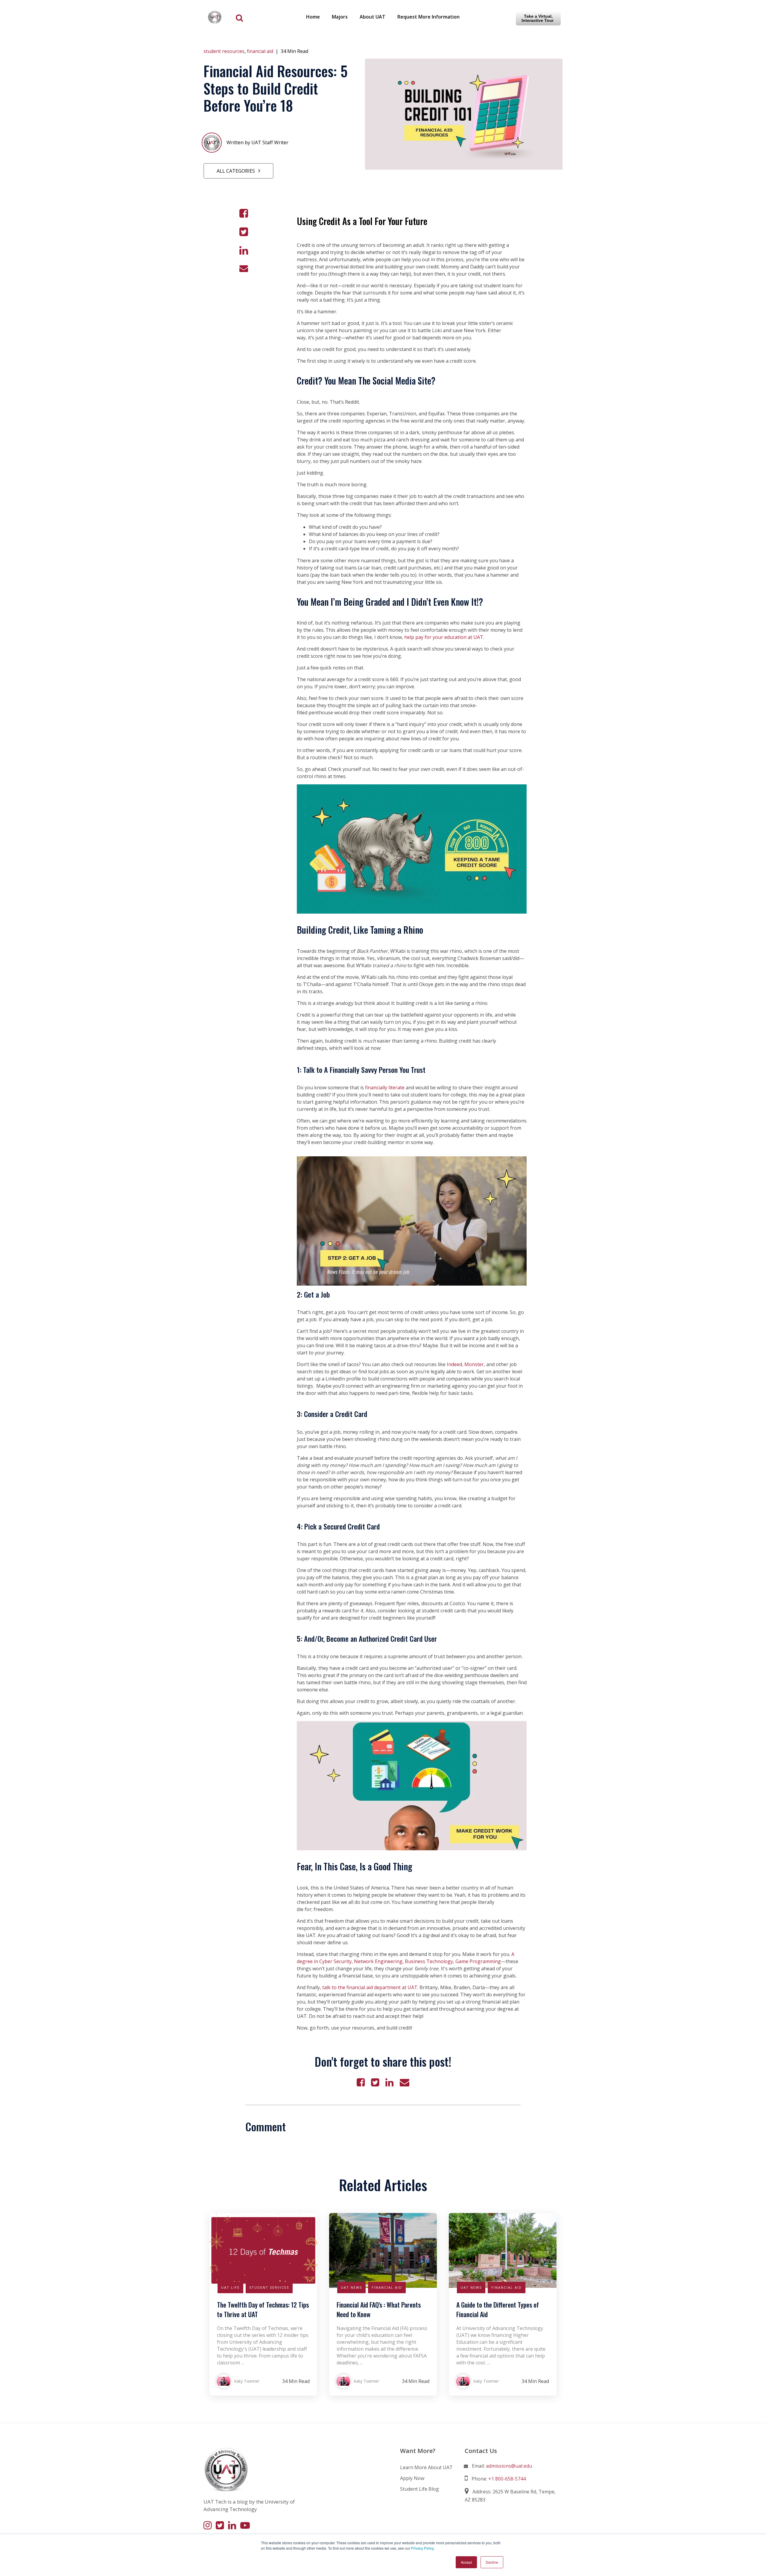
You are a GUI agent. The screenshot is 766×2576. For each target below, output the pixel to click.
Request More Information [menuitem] (428, 17)
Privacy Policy (422, 2548)
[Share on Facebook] (244, 213)
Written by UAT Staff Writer (257, 142)
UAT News (351, 2287)
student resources (224, 51)
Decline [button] (492, 2562)
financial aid (260, 51)
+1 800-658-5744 (507, 2479)
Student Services (269, 2287)
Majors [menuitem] (340, 17)
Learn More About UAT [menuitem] (426, 2467)
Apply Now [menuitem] (412, 2478)
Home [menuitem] (313, 17)
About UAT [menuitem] (373, 17)
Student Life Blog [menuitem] (420, 2489)
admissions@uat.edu (509, 2466)
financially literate (385, 1087)
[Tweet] (244, 232)
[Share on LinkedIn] (244, 250)
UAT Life (230, 2287)
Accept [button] (466, 2562)
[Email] (244, 268)
